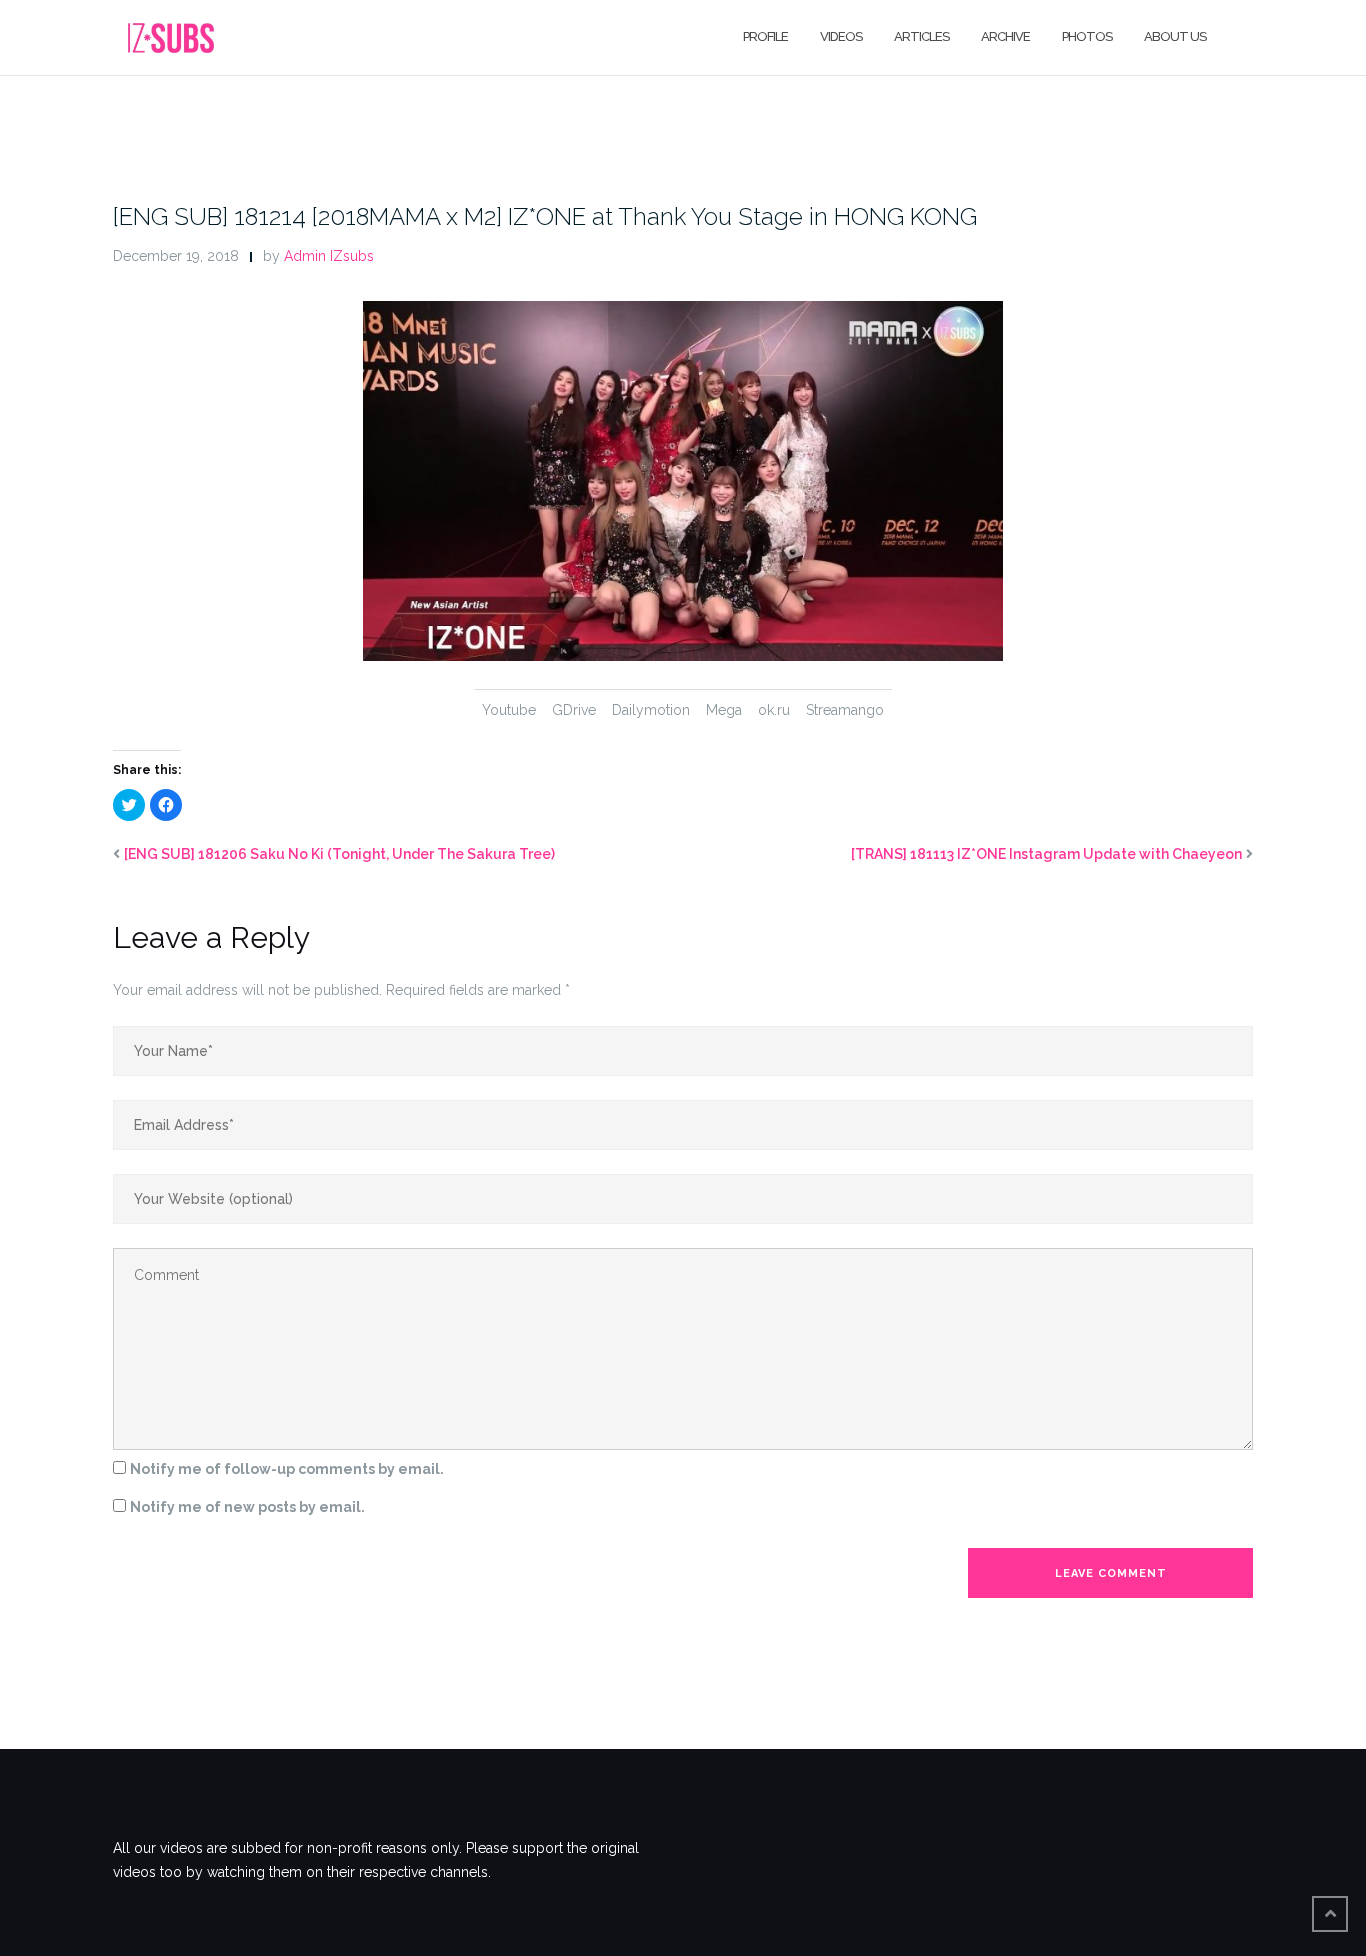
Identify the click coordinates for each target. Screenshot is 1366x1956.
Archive (1005, 36)
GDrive (574, 710)
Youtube (509, 710)
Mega (724, 710)
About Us (1175, 36)
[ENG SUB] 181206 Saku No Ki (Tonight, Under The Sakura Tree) (339, 854)
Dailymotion (651, 710)
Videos (841, 36)
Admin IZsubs (329, 256)
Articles (921, 36)
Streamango (845, 710)
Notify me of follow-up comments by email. (287, 1469)
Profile (765, 36)
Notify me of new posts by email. (247, 1507)
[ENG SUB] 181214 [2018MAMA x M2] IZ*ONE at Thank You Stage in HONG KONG (545, 216)
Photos (1087, 36)
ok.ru (774, 710)
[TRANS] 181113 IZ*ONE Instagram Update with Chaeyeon (1046, 854)
